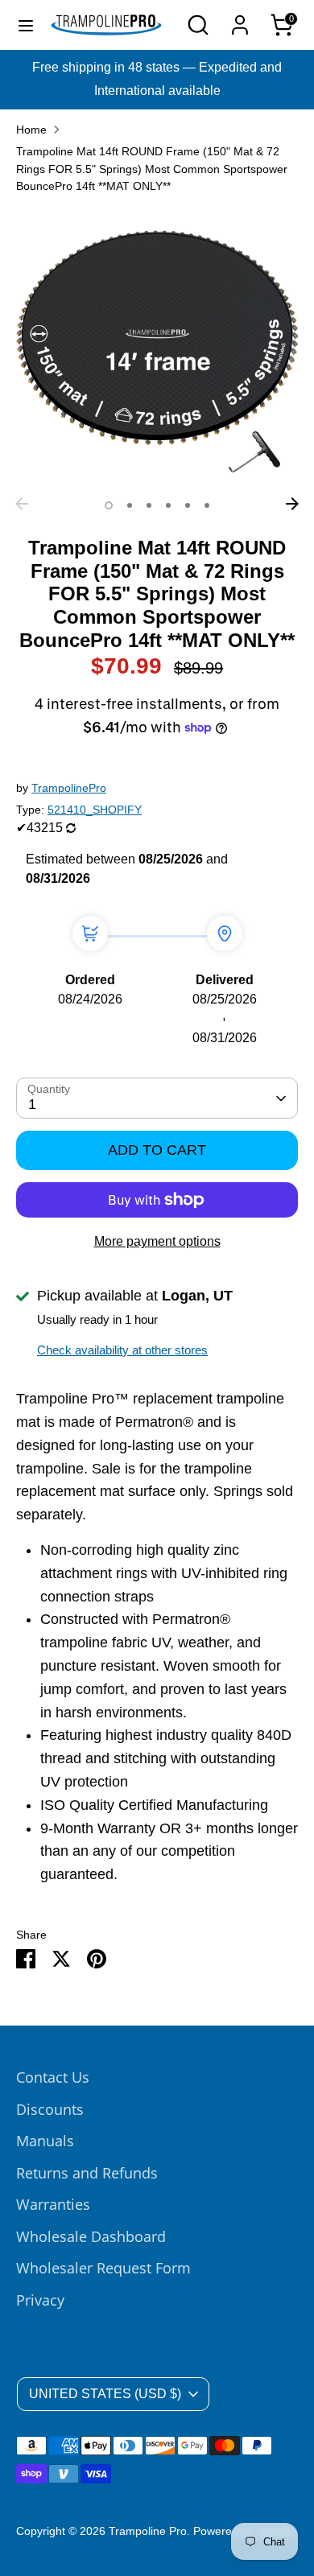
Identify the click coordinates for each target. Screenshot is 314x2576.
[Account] (240, 20)
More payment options (157, 1241)
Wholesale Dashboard (91, 2236)
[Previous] (22, 504)
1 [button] (109, 505)
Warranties (53, 2204)
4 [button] (168, 505)
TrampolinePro (69, 788)
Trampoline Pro (148, 2531)
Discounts (50, 2109)
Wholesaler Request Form (103, 2268)
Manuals (45, 2141)
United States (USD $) (105, 2394)
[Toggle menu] (26, 25)
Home (31, 130)
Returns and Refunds (87, 2173)
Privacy (40, 2300)
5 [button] (188, 505)
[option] (157, 348)
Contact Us (53, 2077)
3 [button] (149, 505)
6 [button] (207, 505)
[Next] (292, 504)
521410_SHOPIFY (95, 810)
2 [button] (130, 505)
